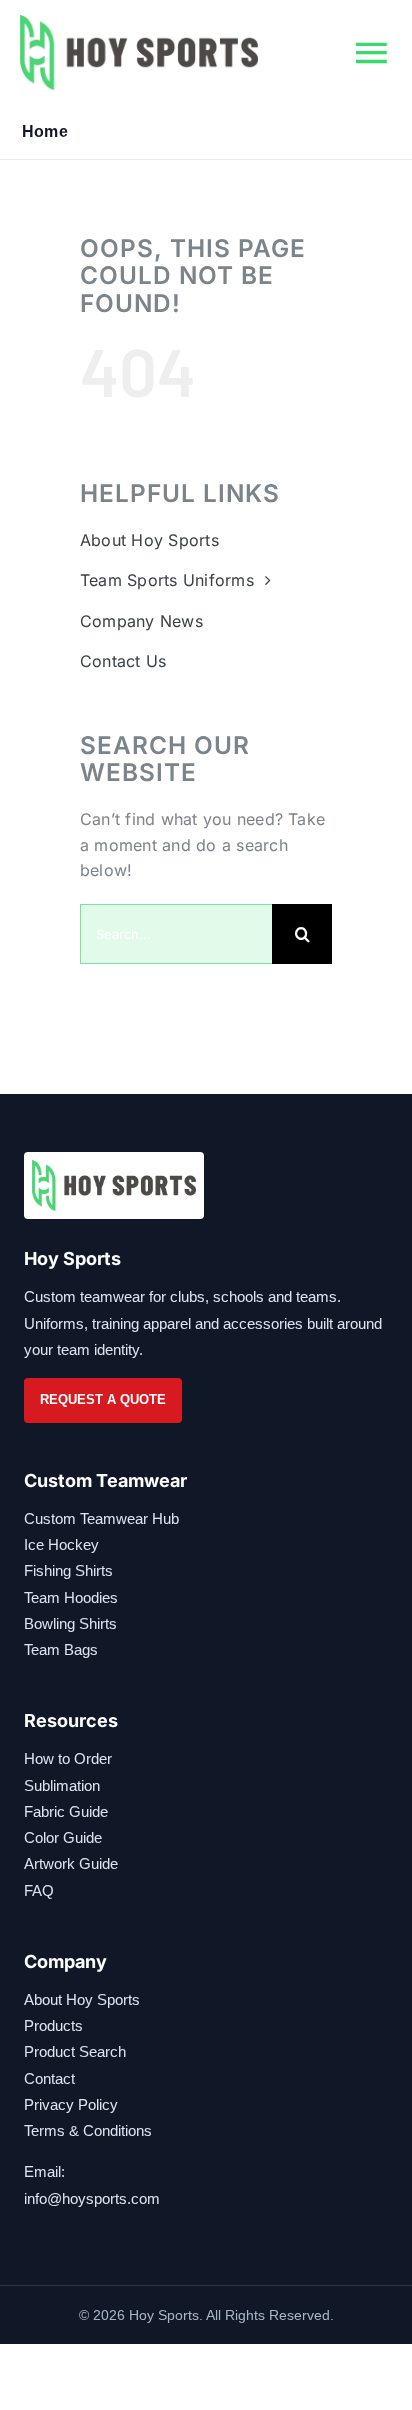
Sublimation (62, 1785)
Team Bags (61, 1649)
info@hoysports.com (92, 2198)
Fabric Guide (66, 1811)
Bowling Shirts (70, 1623)
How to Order (68, 1758)
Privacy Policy (71, 2104)
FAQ (39, 1890)
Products (53, 2025)
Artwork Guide (71, 1863)
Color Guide (63, 1837)
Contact (49, 2078)
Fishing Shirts (68, 1570)
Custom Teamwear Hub (101, 1518)
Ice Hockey (61, 1544)
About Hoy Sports (82, 1999)
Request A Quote (103, 1399)
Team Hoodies (71, 1597)
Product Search (75, 2051)
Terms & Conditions (88, 2130)
